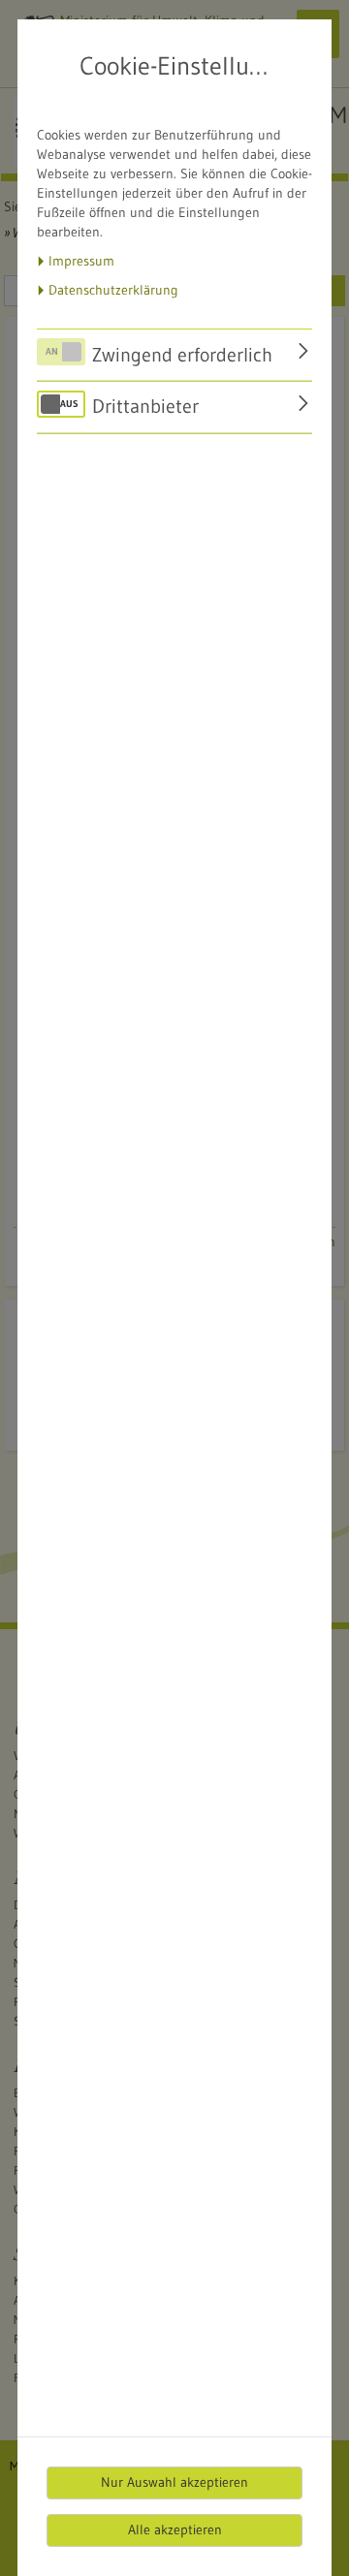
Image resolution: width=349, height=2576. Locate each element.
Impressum (81, 261)
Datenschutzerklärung (113, 290)
